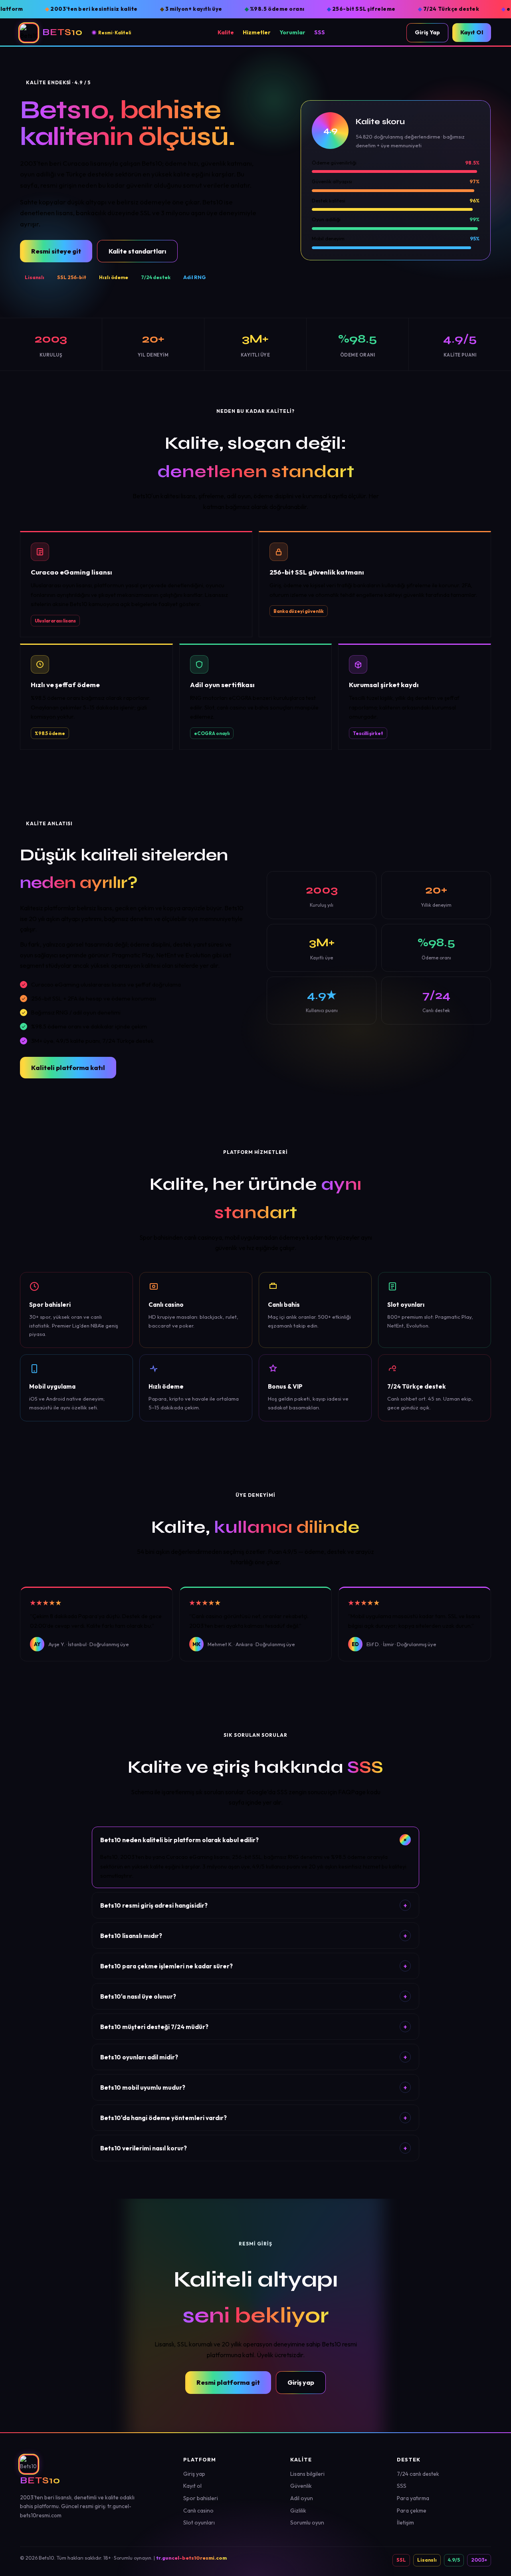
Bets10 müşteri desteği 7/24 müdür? (254, 2027)
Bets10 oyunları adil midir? (254, 2057)
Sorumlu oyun (307, 2522)
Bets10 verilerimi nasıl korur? (254, 2148)
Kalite (226, 32)
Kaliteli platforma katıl (68, 1068)
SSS (320, 32)
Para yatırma (413, 2498)
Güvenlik (301, 2486)
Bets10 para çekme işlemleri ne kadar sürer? (254, 1966)
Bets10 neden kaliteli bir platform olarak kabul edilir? (255, 1840)
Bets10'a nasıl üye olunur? (254, 1996)
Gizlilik (298, 2511)
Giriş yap (301, 2382)
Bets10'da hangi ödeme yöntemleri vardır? (254, 2118)
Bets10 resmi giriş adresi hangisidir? (254, 1905)
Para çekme (412, 2511)
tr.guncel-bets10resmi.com (191, 2558)
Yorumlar (292, 32)
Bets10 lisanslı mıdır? (254, 1936)
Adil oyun (302, 2498)
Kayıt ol (192, 2486)
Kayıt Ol (472, 32)
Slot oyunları (199, 2522)
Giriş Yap (427, 32)
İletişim (405, 2522)
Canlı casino (198, 2511)
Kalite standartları (137, 251)
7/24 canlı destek (418, 2474)
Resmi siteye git (56, 251)
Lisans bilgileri (307, 2474)
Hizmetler (257, 32)
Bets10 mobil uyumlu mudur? (254, 2088)
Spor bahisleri (201, 2498)
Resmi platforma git (228, 2382)
